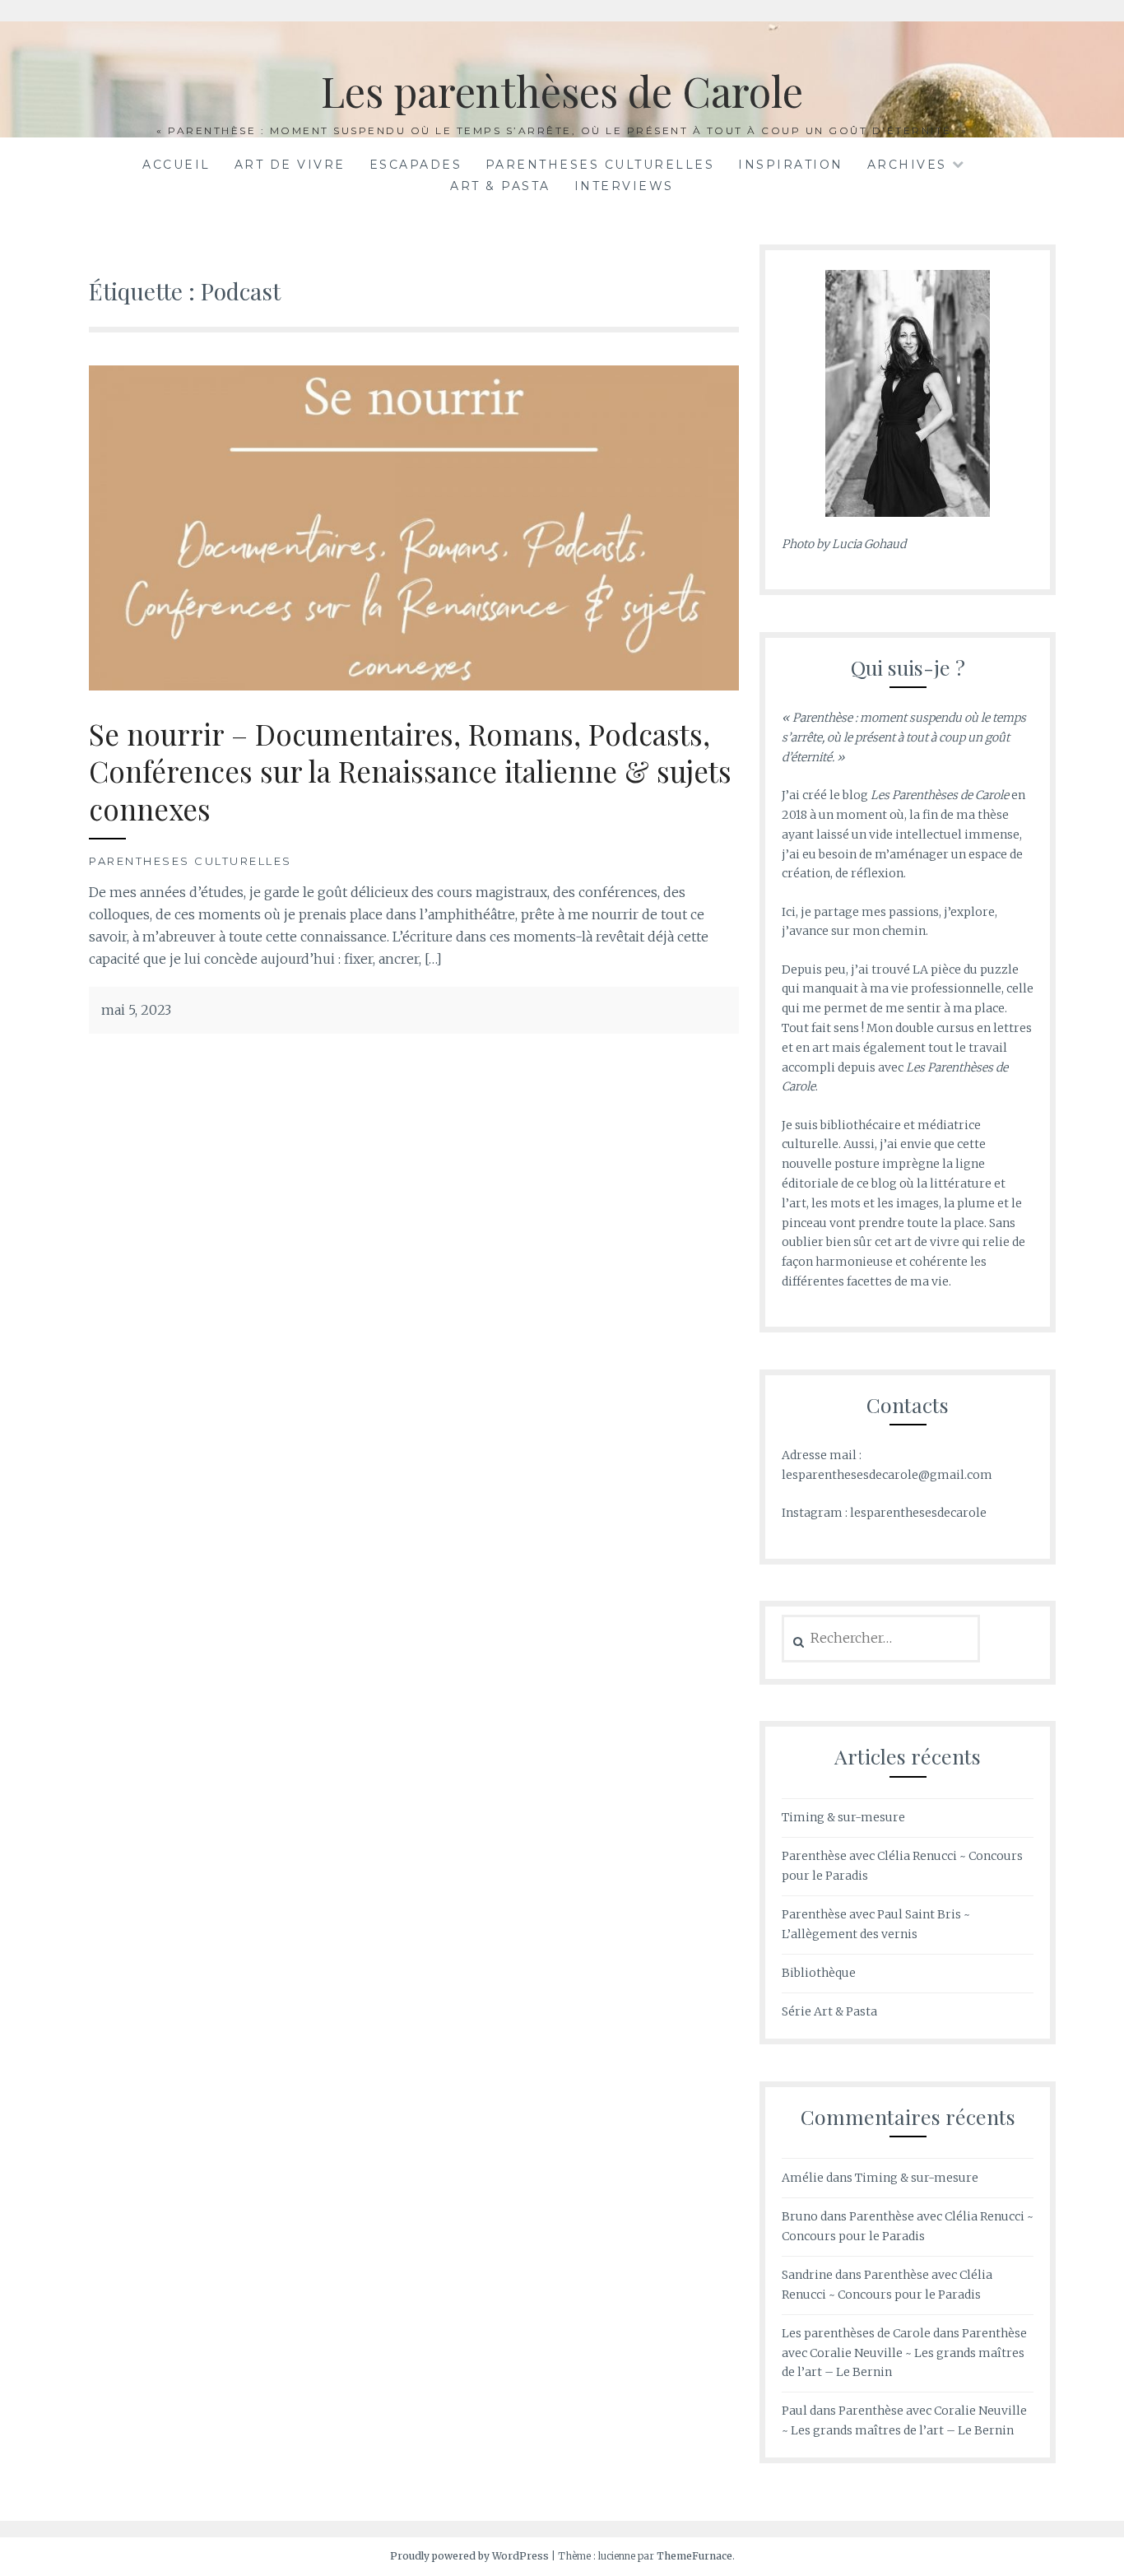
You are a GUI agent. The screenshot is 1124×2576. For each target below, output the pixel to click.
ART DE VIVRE (290, 165)
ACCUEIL (176, 165)
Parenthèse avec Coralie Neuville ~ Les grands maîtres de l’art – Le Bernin (904, 2353)
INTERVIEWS (624, 186)
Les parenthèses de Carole (562, 91)
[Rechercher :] (881, 1639)
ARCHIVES (907, 165)
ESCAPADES (416, 165)
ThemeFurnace (694, 2556)
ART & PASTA (500, 186)
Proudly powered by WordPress (469, 2556)
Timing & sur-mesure (843, 1817)
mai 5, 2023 (136, 1010)
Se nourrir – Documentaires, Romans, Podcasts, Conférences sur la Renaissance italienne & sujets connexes (410, 771)
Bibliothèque (819, 1973)
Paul (794, 2411)
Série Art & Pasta (829, 2011)
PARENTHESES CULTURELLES (600, 165)
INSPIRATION (791, 165)
